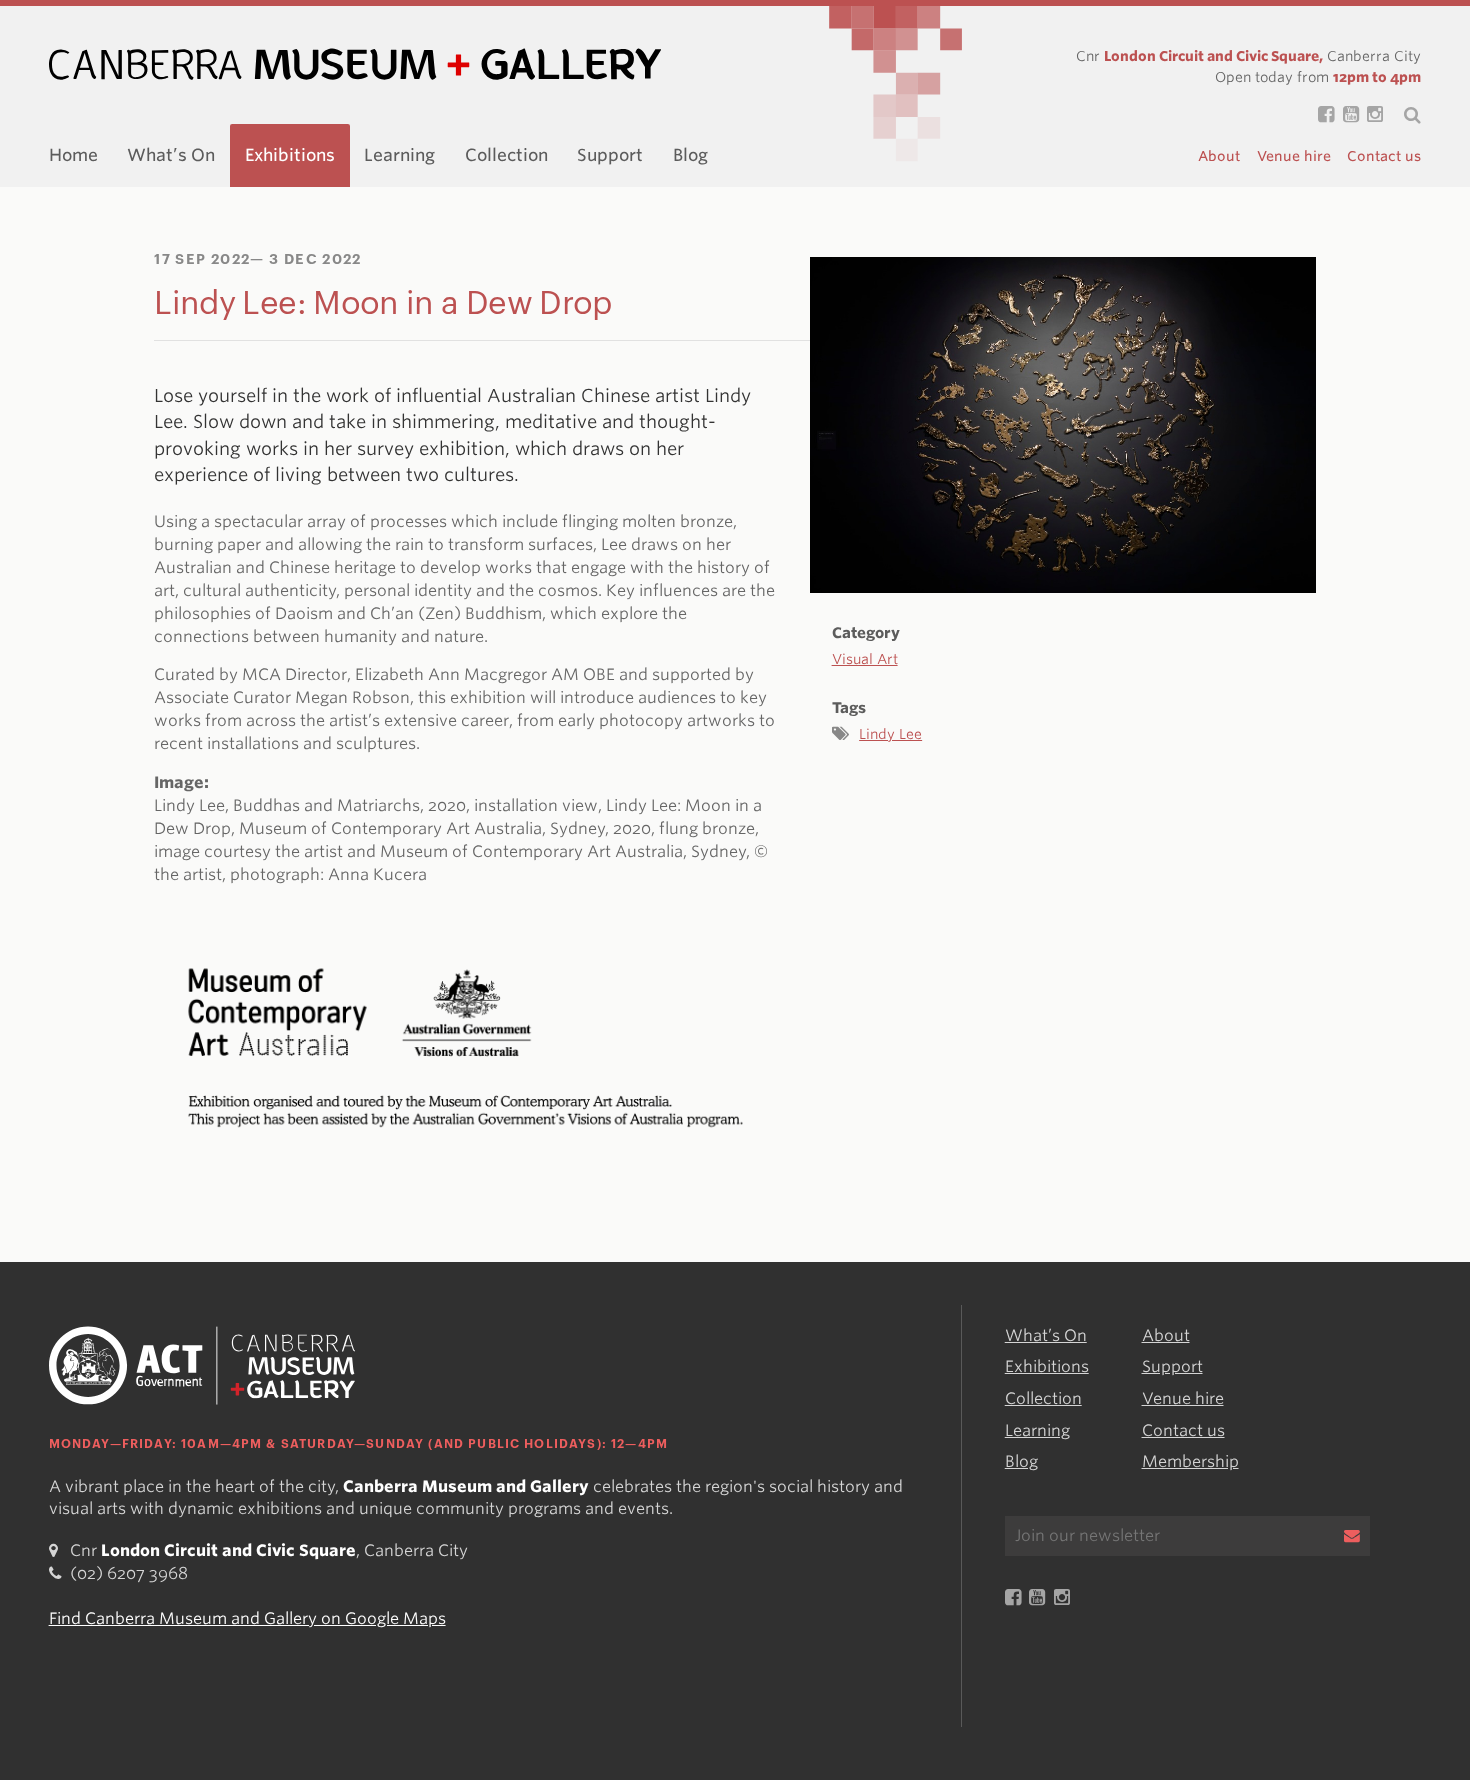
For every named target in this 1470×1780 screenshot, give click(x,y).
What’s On (171, 155)
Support (610, 155)
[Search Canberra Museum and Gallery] (1402, 115)
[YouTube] (1346, 115)
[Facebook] (1322, 115)
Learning (399, 155)
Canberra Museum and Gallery (355, 64)
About (1219, 156)
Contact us (1384, 156)
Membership (1190, 1461)
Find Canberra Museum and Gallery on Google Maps (247, 1618)
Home (73, 155)
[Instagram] (1371, 115)
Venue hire (1294, 156)
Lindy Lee (890, 734)
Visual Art (865, 659)
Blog (690, 155)
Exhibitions (290, 155)
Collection (506, 155)
